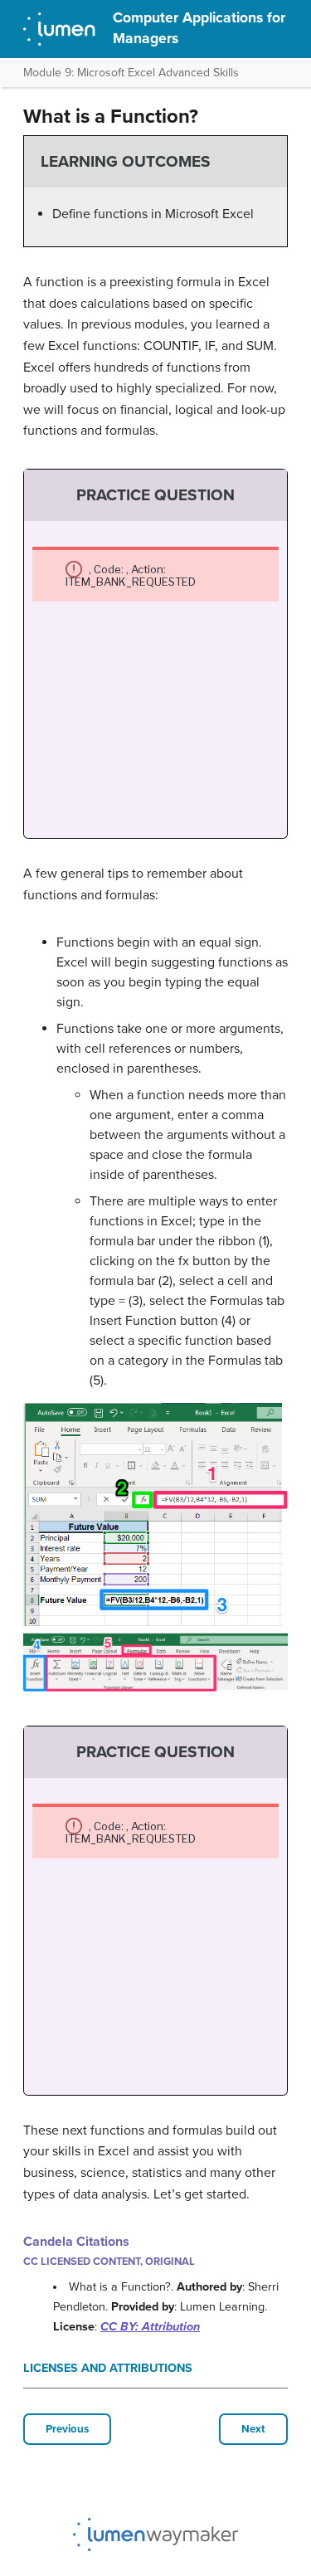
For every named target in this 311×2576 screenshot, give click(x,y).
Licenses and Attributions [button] (108, 2368)
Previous (67, 2429)
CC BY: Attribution (150, 2327)
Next (253, 2429)
